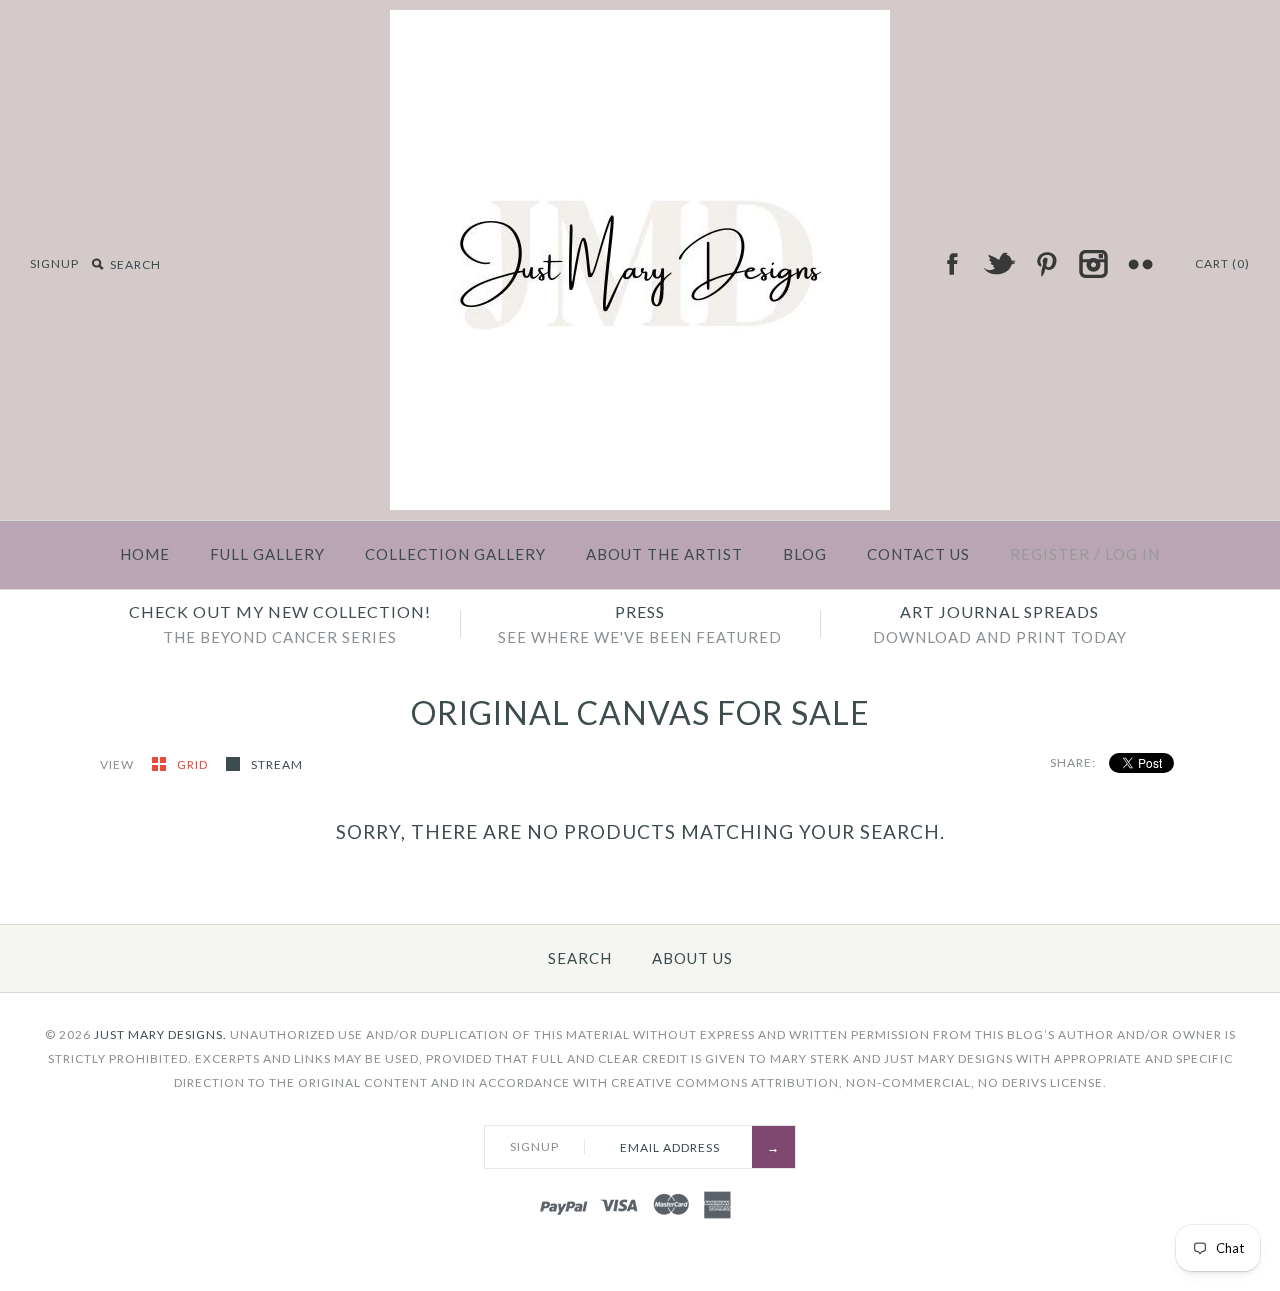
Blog (805, 554)
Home (145, 554)
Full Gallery (267, 554)
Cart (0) (1222, 263)
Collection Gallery (455, 554)
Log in (1132, 554)
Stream (277, 764)
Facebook (952, 264)
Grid (194, 764)
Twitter (999, 264)
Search (580, 958)
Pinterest (1046, 264)
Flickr (1140, 264)
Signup (54, 263)
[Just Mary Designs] (640, 22)
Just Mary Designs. (160, 1034)
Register (1050, 554)
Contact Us (918, 554)
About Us (692, 958)
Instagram (1093, 264)
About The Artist (664, 554)
